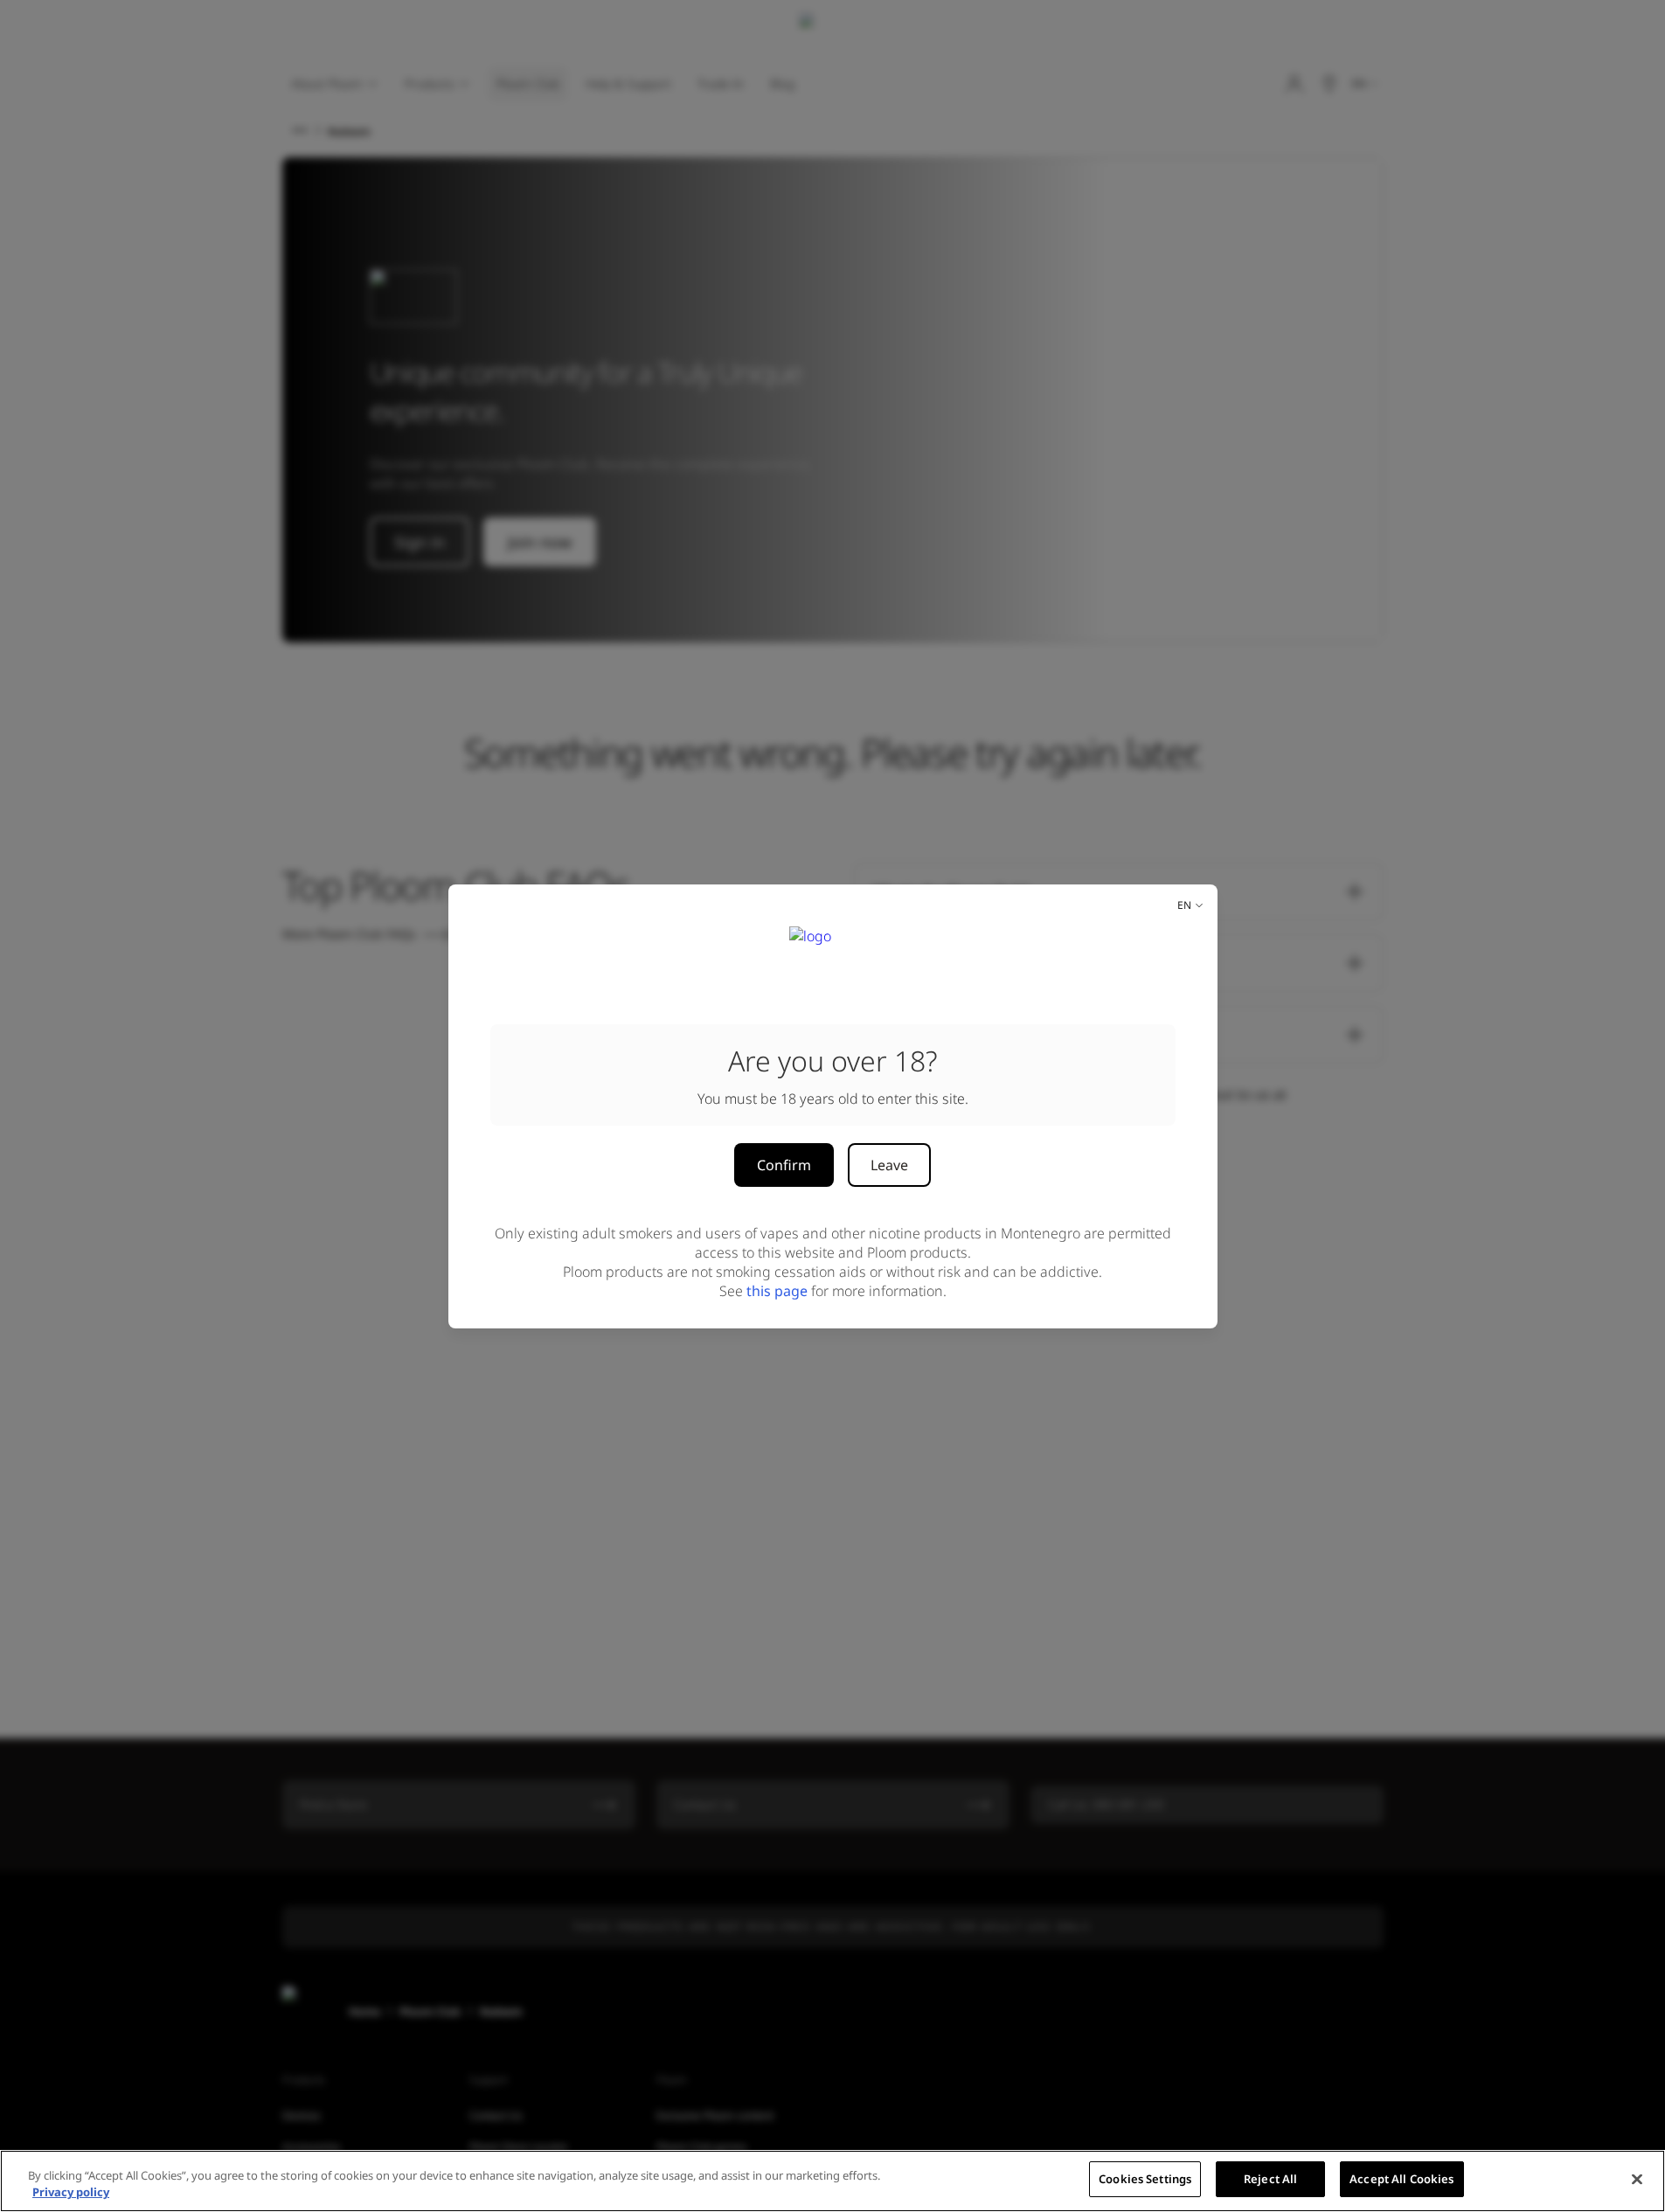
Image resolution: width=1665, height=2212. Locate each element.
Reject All (1270, 2179)
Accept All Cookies (1401, 2179)
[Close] (1637, 2179)
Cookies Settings (1145, 2179)
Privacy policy (71, 2193)
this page (777, 1291)
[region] (832, 2181)
